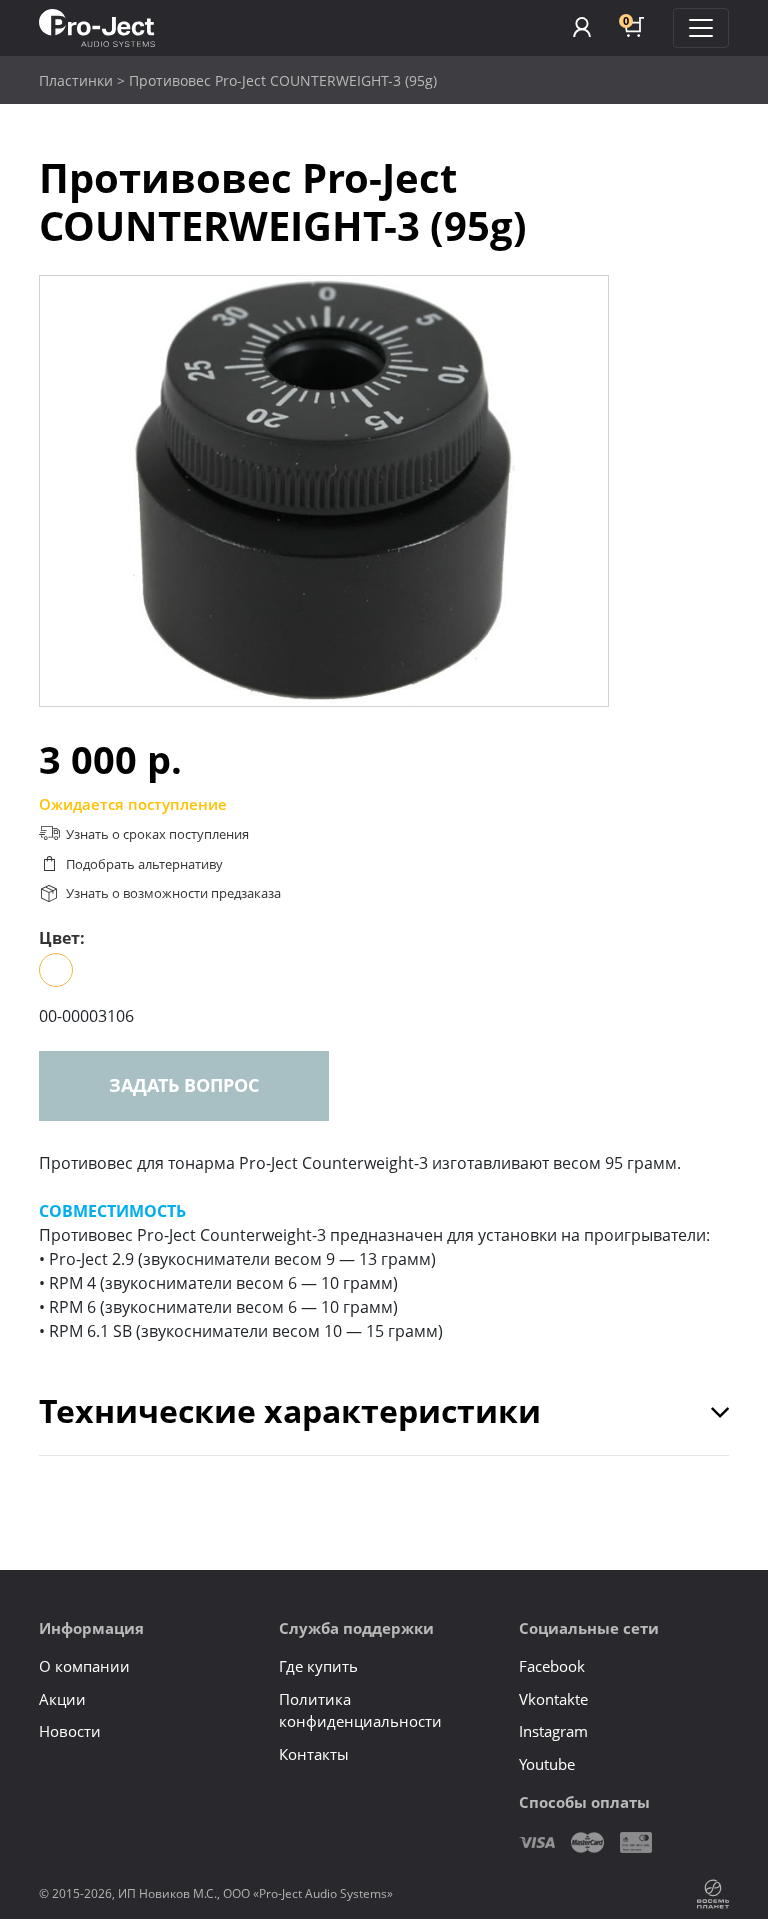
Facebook (552, 1666)
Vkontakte (553, 1699)
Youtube (547, 1764)
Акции (62, 1699)
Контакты (314, 1754)
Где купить (318, 1666)
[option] (324, 491)
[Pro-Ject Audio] (97, 28)
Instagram (553, 1731)
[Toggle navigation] (701, 28)
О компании (84, 1666)
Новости (70, 1731)
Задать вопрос (184, 1085)
